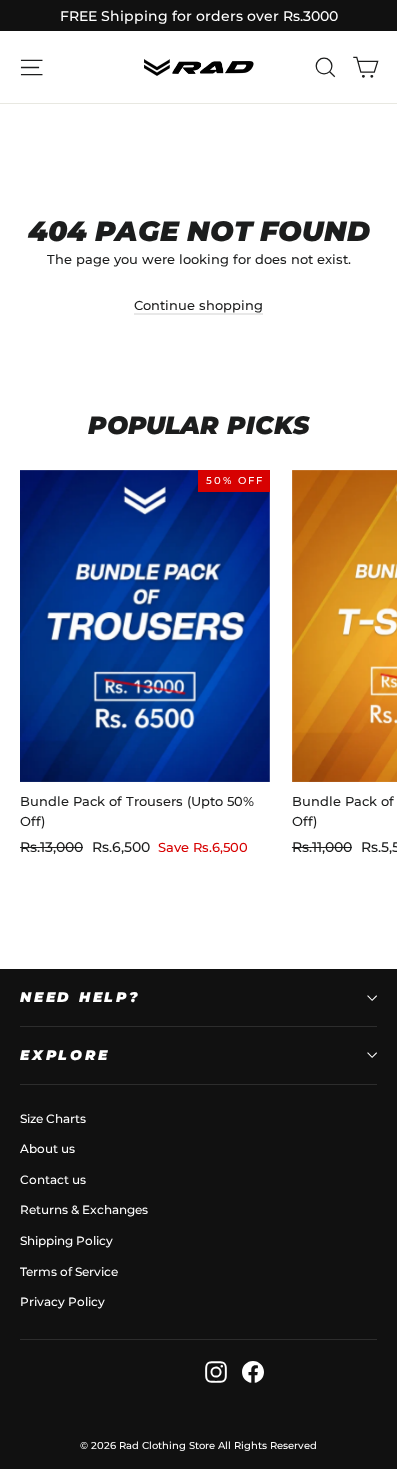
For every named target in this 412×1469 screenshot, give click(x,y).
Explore (64, 1055)
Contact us (53, 1179)
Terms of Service (69, 1271)
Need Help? (80, 997)
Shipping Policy (66, 1240)
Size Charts (53, 1118)
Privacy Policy (62, 1301)
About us (47, 1148)
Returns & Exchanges (84, 1209)
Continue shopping (198, 305)
